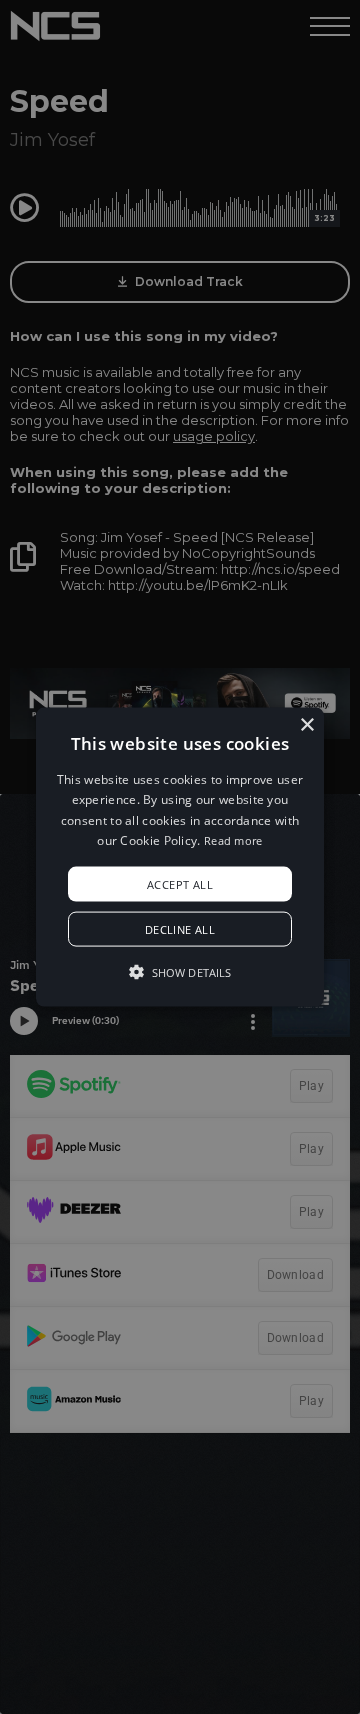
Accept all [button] (180, 883)
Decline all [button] (180, 928)
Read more (233, 840)
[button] (180, 857)
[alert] (180, 857)
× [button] (306, 725)
